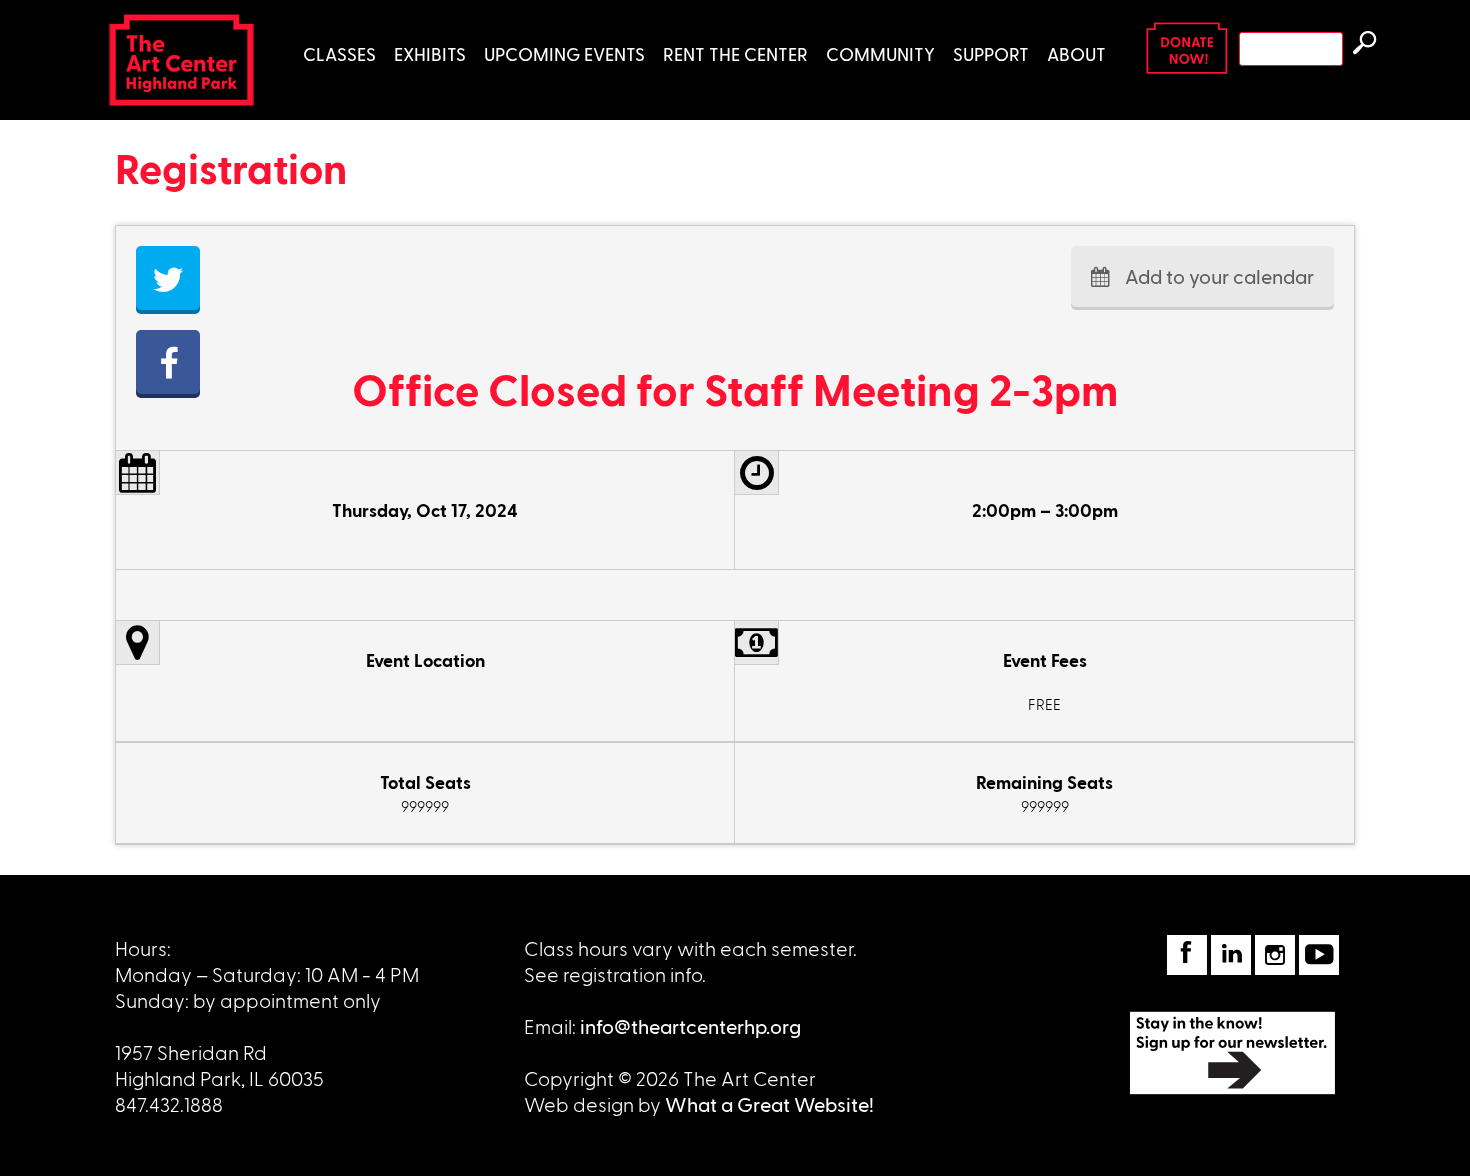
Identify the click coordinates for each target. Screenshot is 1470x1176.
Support (991, 53)
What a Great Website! (769, 1104)
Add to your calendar (1219, 276)
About (1076, 53)
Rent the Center (735, 53)
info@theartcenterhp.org (690, 1026)
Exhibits (430, 53)
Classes (339, 53)
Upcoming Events (564, 53)
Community (880, 53)
